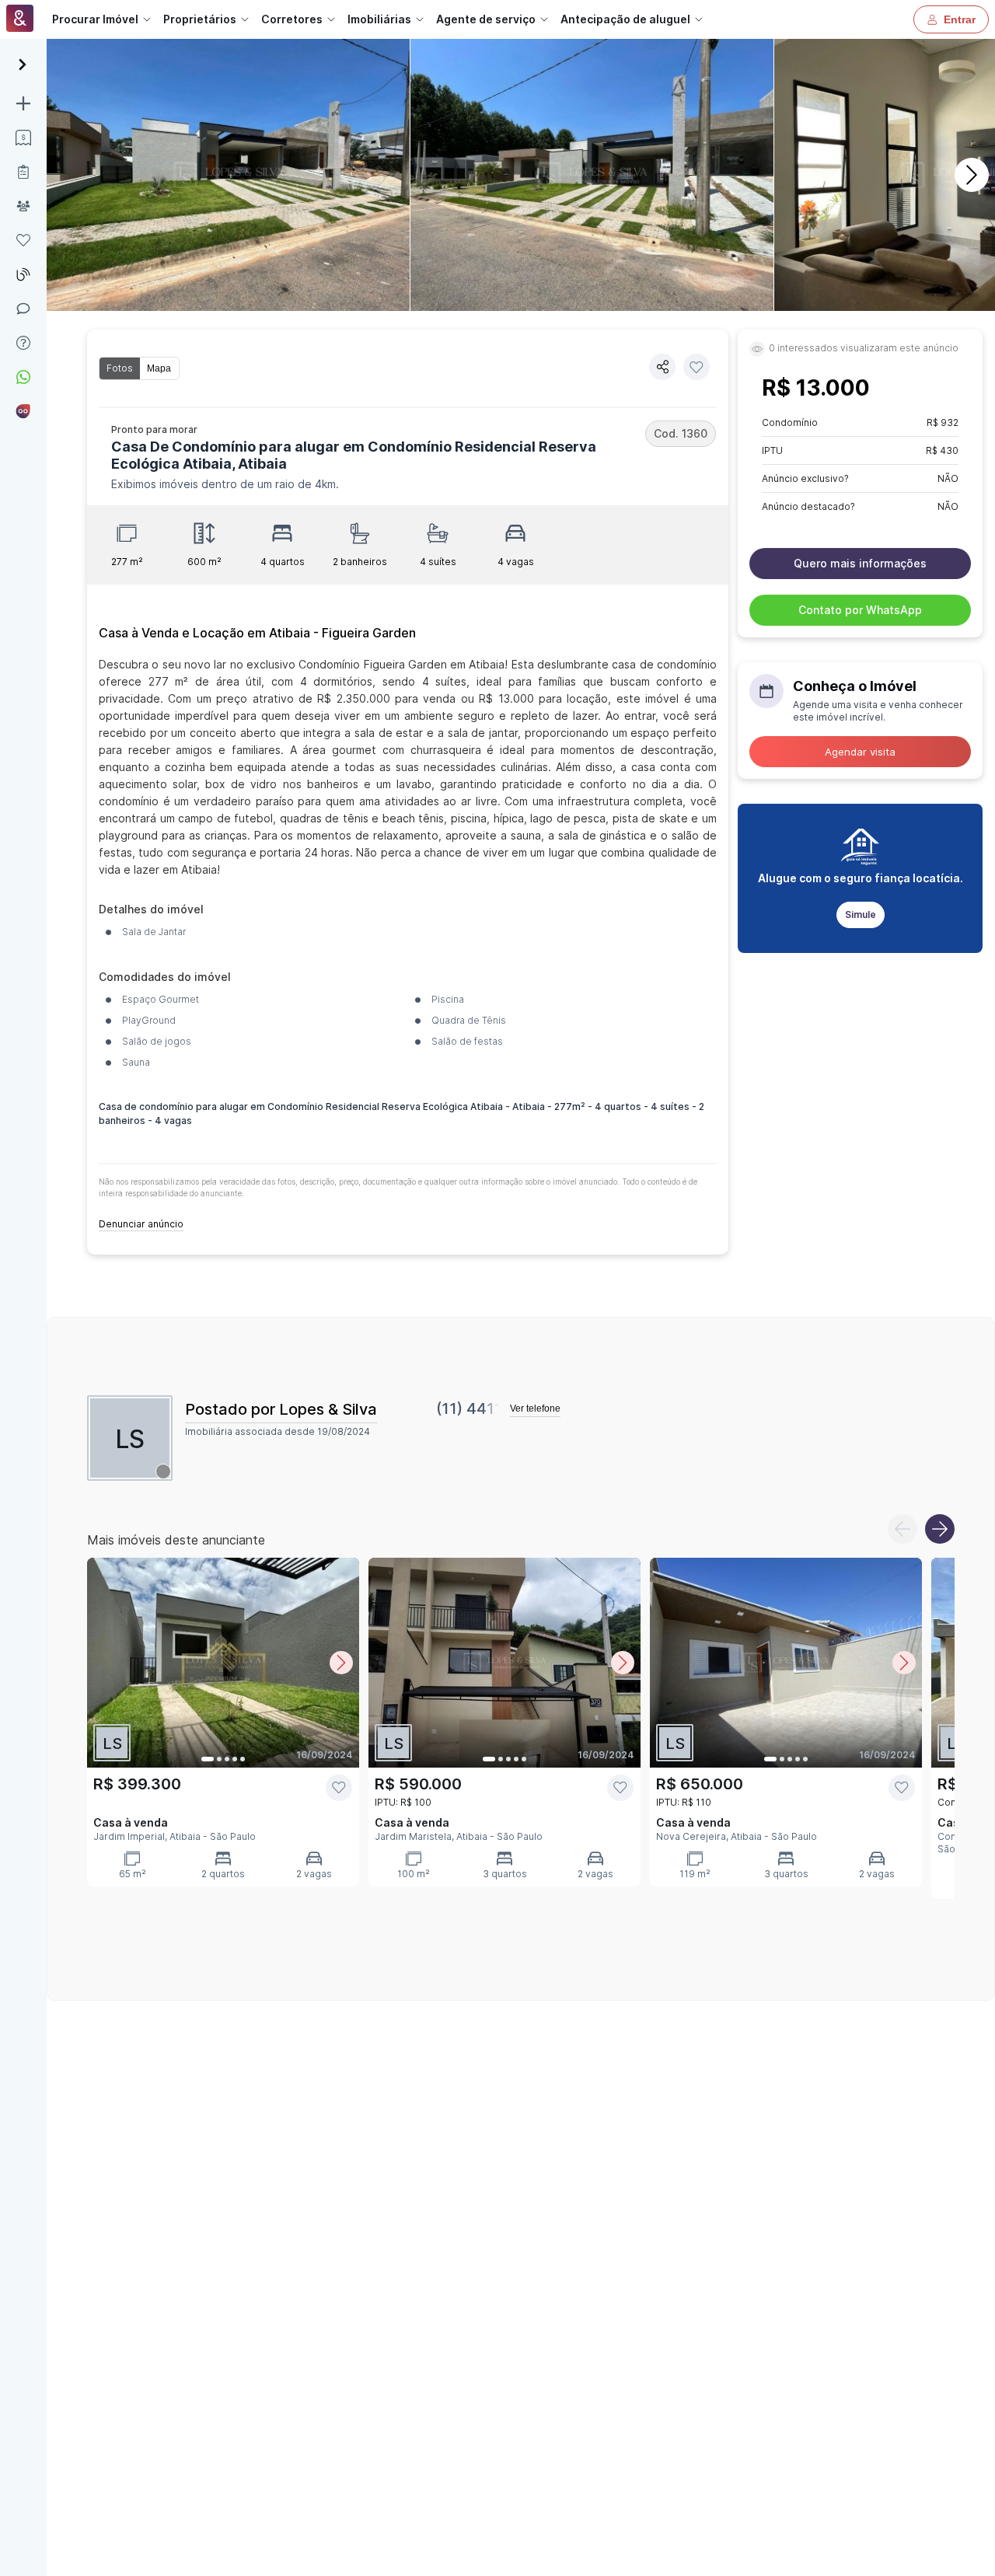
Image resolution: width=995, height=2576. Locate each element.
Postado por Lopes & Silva (281, 1409)
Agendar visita (860, 752)
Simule (861, 915)
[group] (139, 368)
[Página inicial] (20, 20)
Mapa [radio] (159, 368)
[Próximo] (972, 175)
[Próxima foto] (341, 1663)
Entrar (960, 19)
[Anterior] (902, 1529)
